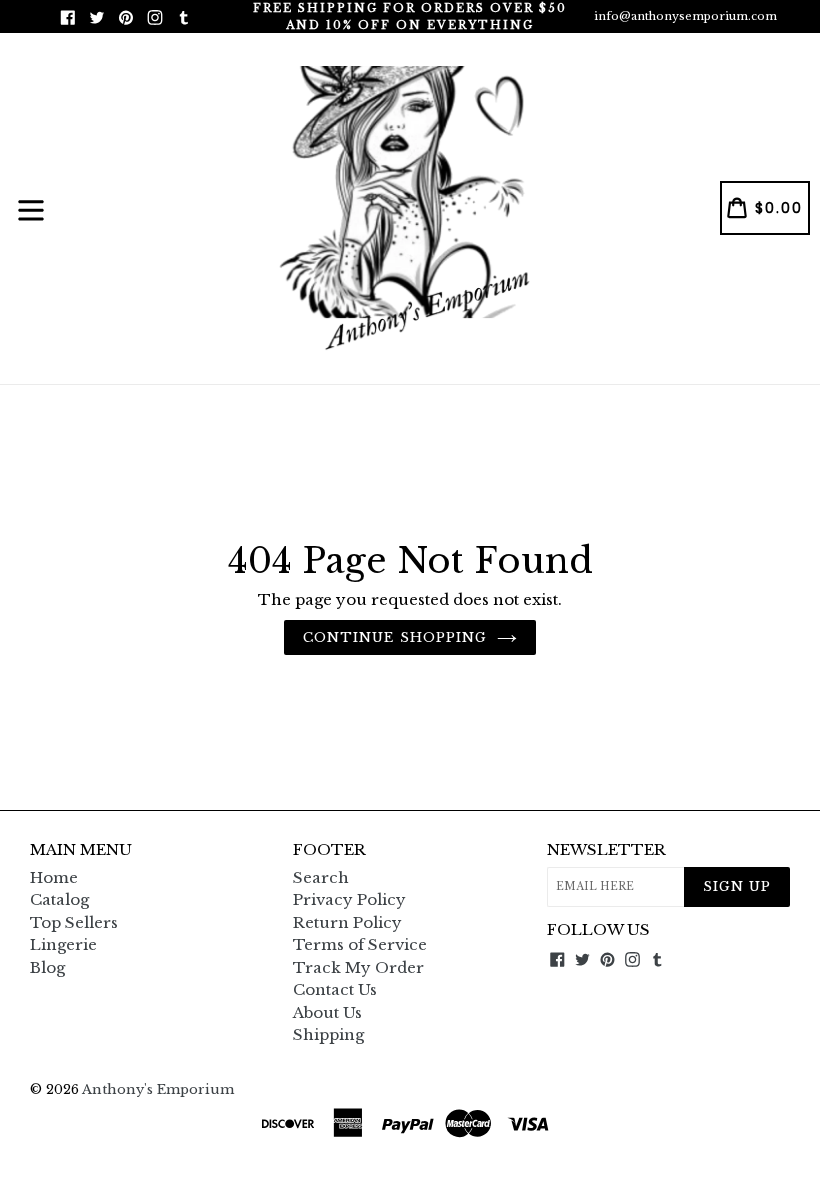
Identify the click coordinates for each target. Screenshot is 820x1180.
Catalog (59, 899)
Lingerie (63, 944)
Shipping (328, 1034)
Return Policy (347, 922)
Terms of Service (360, 944)
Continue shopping (395, 637)
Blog (47, 967)
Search (321, 877)
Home (54, 877)
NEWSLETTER (606, 850)
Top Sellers (74, 922)
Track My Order (358, 967)
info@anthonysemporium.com (685, 16)
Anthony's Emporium (158, 1089)
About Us (327, 1012)
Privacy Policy (349, 899)
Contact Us (335, 989)
